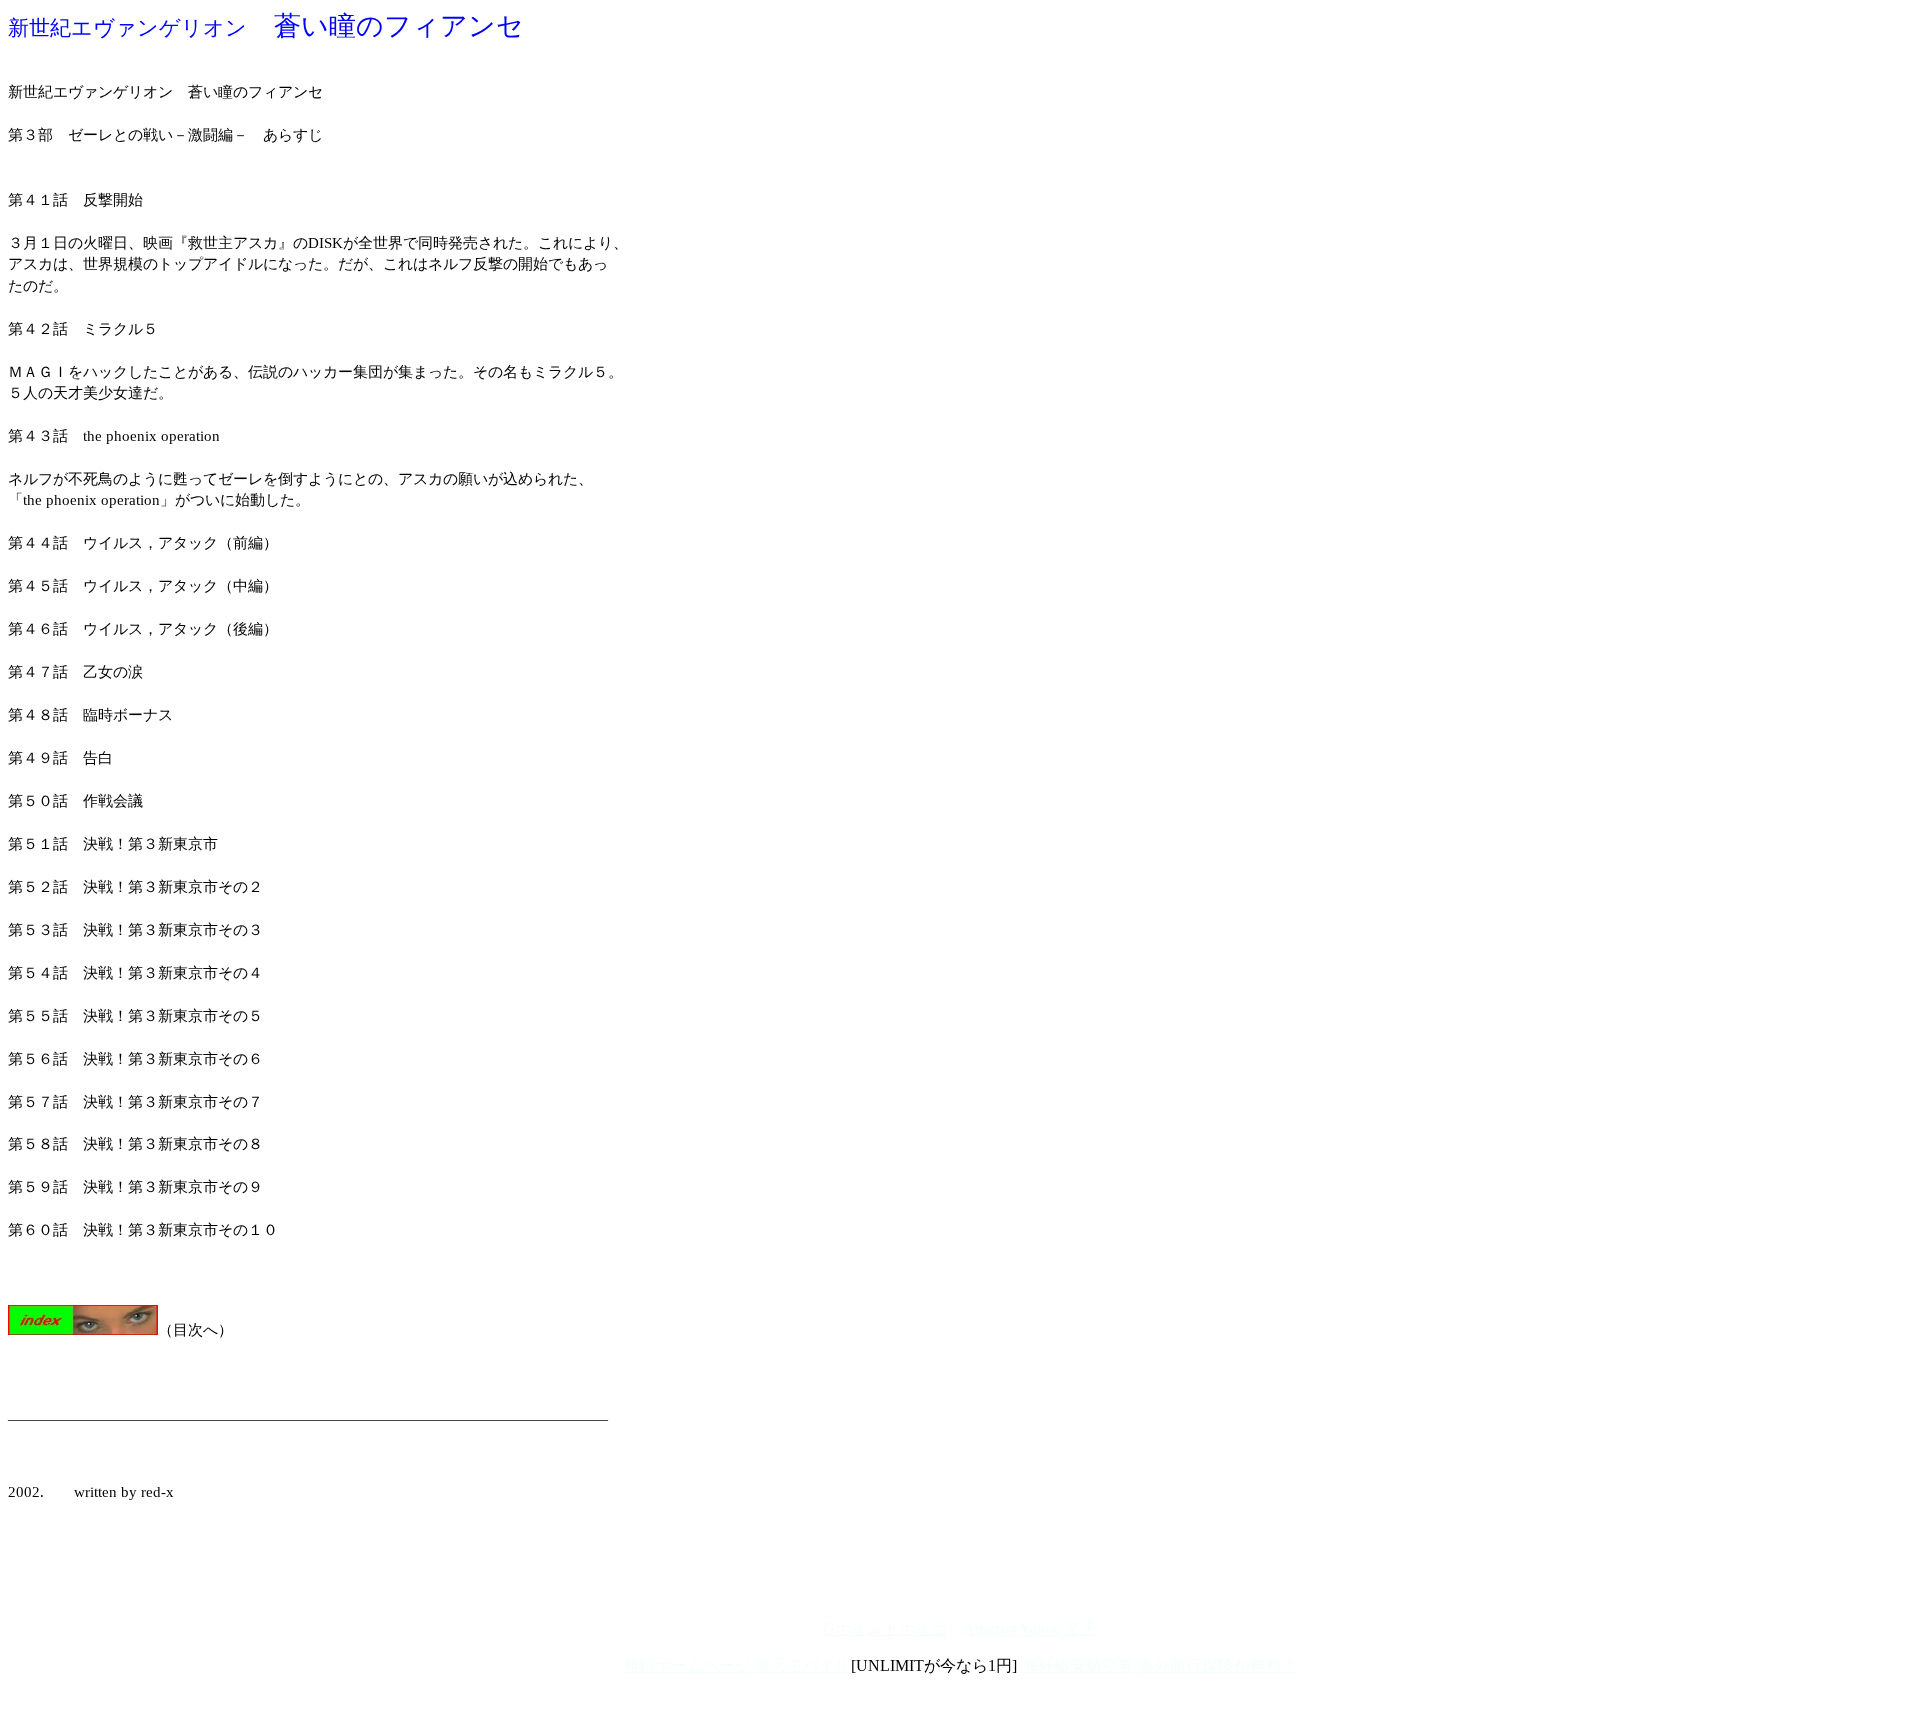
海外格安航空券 (1078, 1665)
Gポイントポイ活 (885, 1628)
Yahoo (1040, 1628)
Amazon (990, 1628)
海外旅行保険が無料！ (1218, 1665)
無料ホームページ (687, 1665)
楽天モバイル (803, 1665)
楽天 (1081, 1628)
